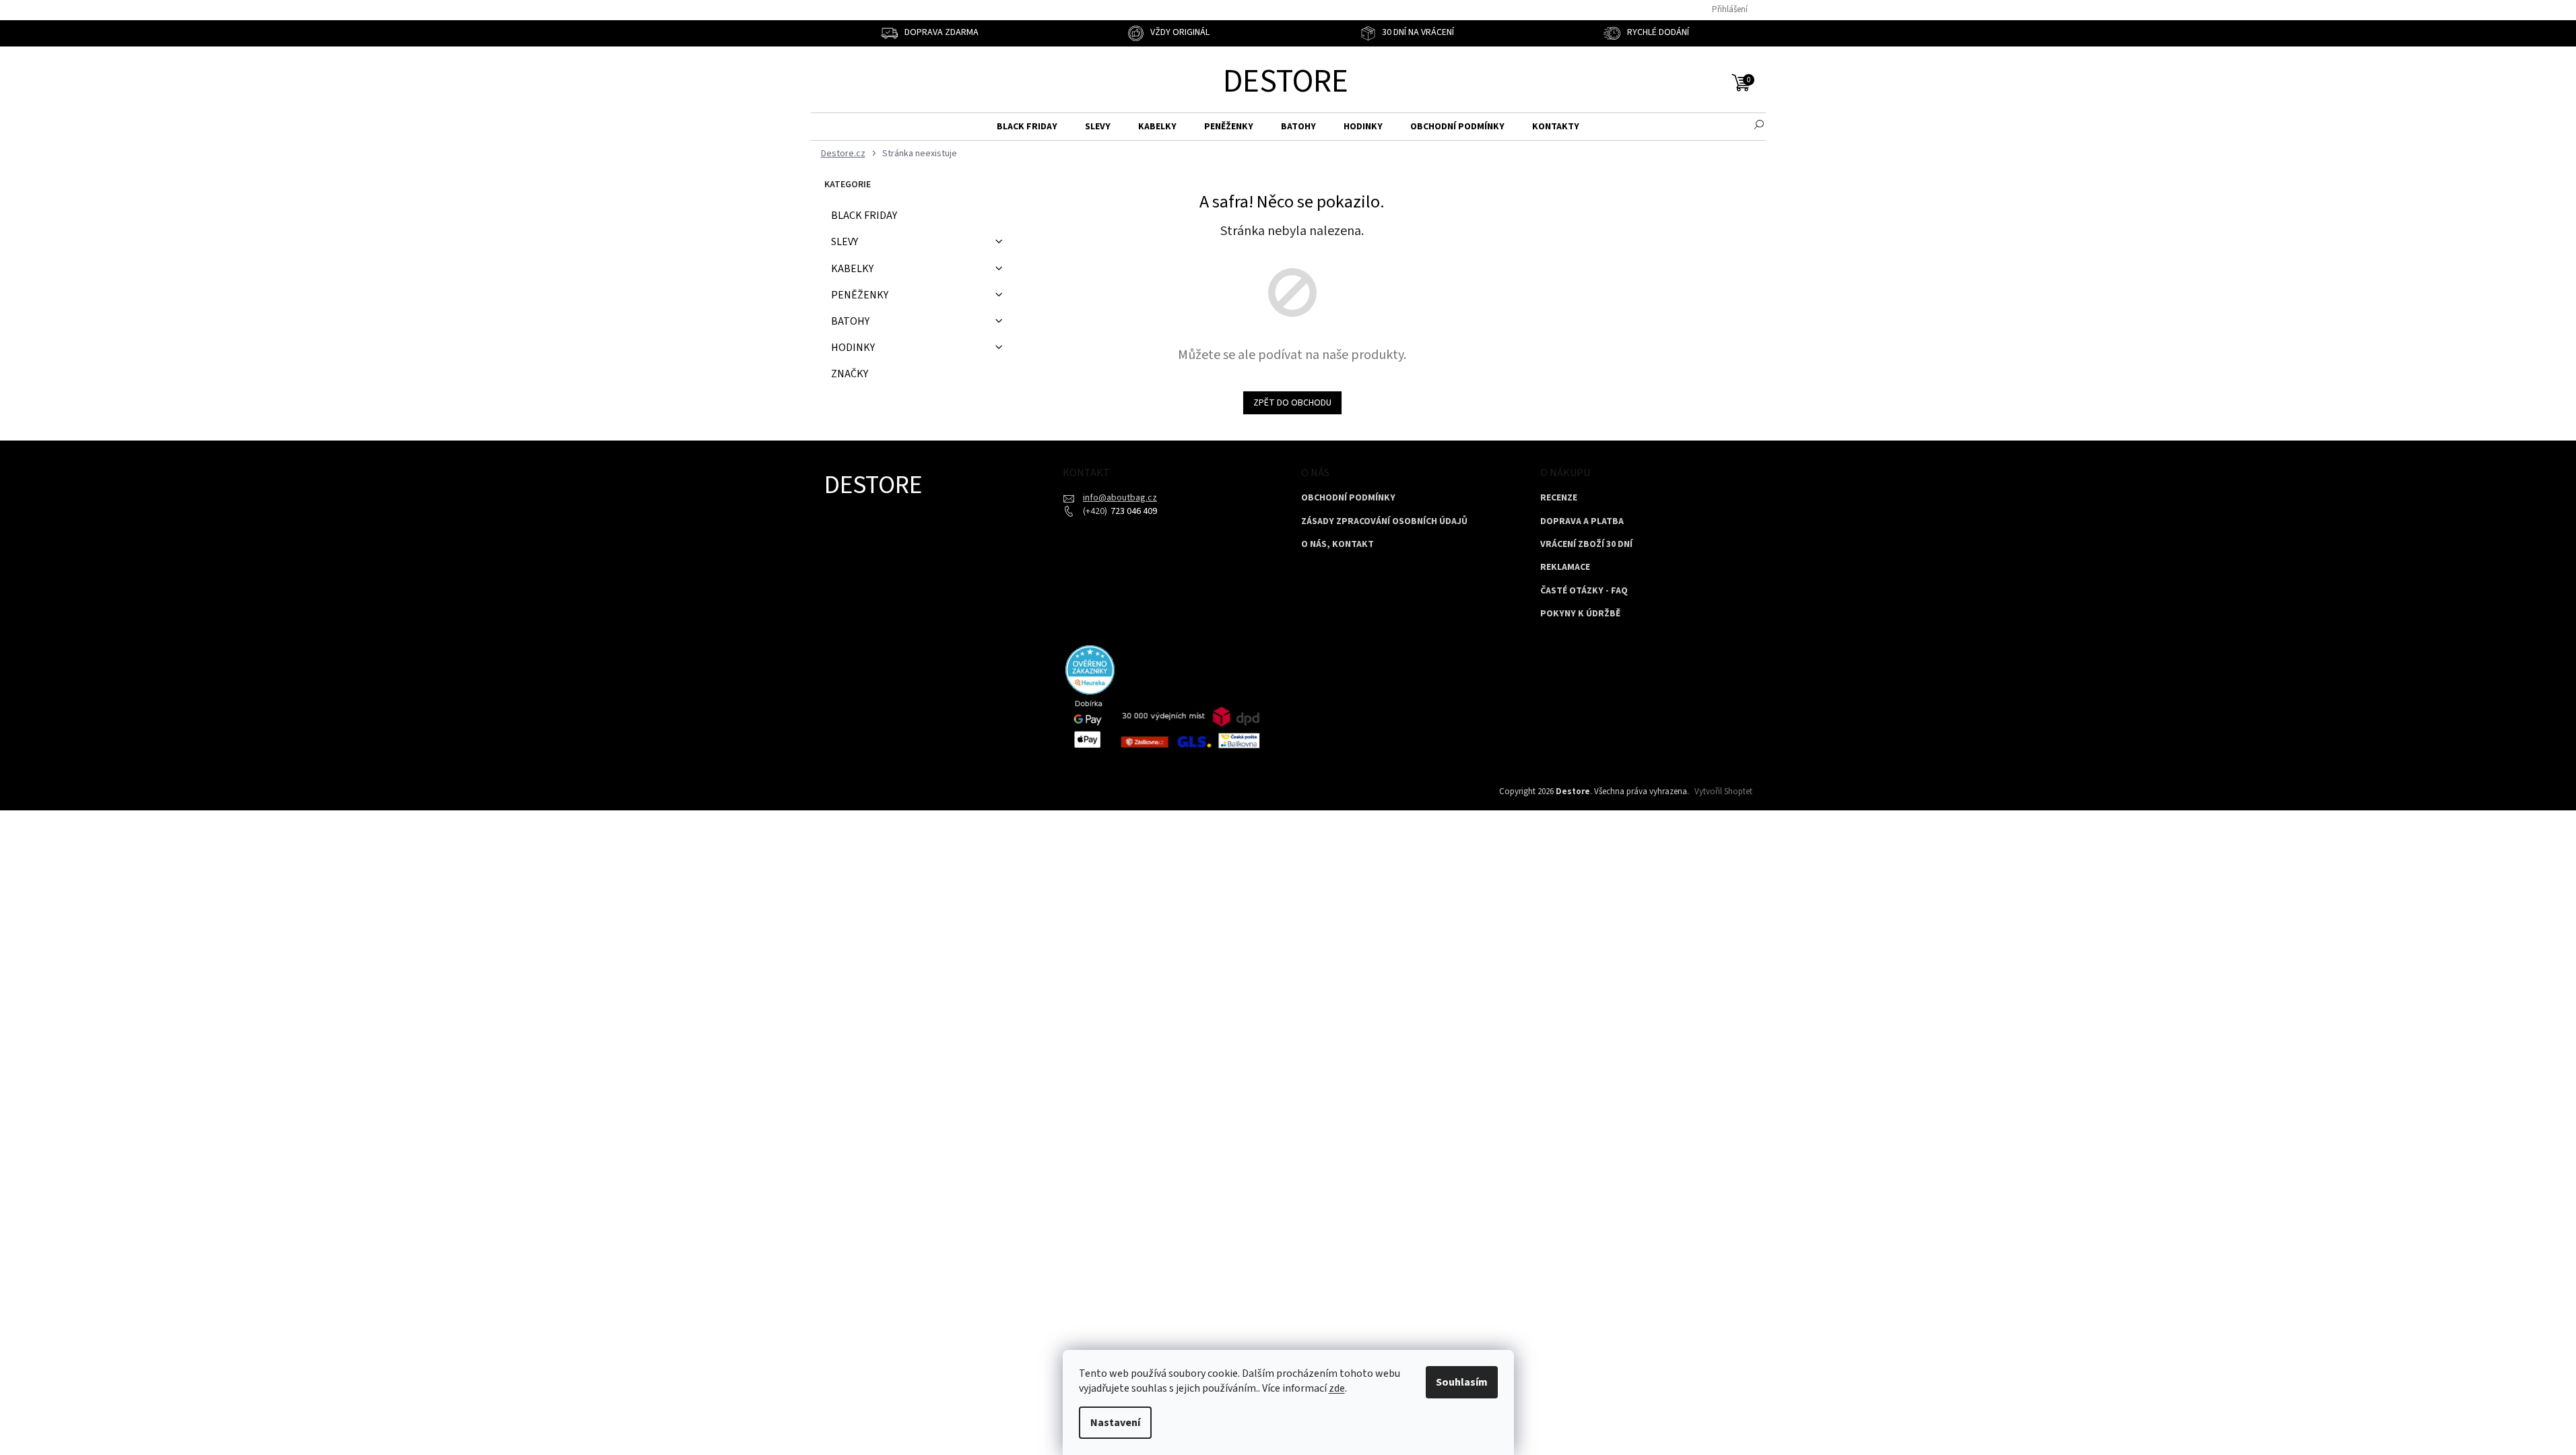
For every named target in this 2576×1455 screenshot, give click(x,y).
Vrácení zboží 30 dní (1586, 545)
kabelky (852, 269)
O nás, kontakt (1337, 545)
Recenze (1559, 498)
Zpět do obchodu (1292, 403)
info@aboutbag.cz (1120, 498)
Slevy (845, 242)
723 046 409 (1133, 511)
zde (1337, 1388)
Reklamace (1565, 568)
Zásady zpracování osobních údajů (1384, 522)
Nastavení (1115, 1423)
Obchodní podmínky (1348, 498)
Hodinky (853, 348)
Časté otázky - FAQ (1584, 591)
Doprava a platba (1582, 522)
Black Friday (864, 216)
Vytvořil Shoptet (1723, 791)
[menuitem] (1027, 127)
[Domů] (841, 154)
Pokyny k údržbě (1580, 614)
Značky (850, 374)
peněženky (860, 295)
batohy (850, 321)
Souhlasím (1462, 1382)
